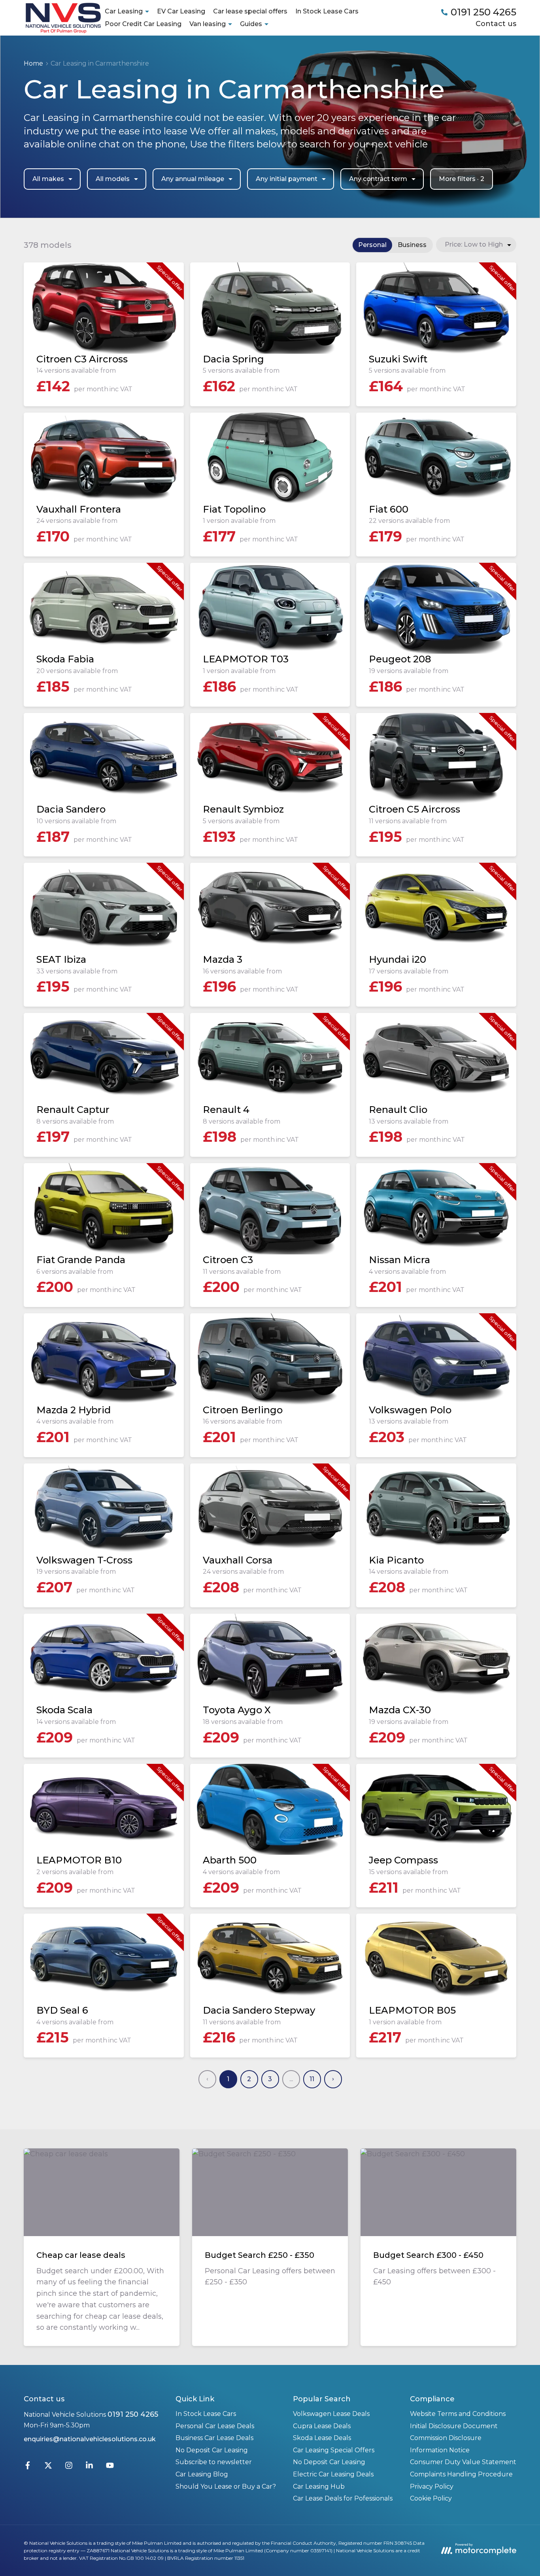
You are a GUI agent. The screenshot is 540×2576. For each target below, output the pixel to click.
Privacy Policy (432, 2486)
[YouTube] (110, 2467)
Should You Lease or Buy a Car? (226, 2486)
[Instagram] (69, 2467)
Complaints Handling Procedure (461, 2474)
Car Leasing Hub (319, 2486)
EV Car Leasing (181, 11)
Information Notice (440, 2450)
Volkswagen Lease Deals (331, 2414)
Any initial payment (287, 179)
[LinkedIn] (89, 2467)
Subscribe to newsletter (214, 2462)
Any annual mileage (193, 179)
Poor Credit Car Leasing (143, 24)
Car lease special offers (250, 11)
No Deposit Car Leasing (212, 2450)
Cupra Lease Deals (322, 2426)
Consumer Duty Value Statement (463, 2462)
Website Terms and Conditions (458, 2414)
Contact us (496, 24)
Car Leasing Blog (202, 2474)
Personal (372, 245)
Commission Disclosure (446, 2438)
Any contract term (378, 179)
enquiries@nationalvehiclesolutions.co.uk (90, 2439)
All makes (48, 179)
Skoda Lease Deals (322, 2438)
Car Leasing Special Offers (334, 2450)
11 (312, 2079)
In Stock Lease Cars (327, 11)
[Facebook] (28, 2467)
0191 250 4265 (133, 2414)
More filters (462, 179)
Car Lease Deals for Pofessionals (343, 2498)
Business (412, 245)
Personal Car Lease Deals (215, 2426)
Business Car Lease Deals (214, 2438)
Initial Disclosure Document (454, 2426)
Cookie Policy (431, 2498)
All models (113, 179)
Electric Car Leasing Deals (333, 2474)
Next (333, 2079)
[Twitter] (48, 2467)
